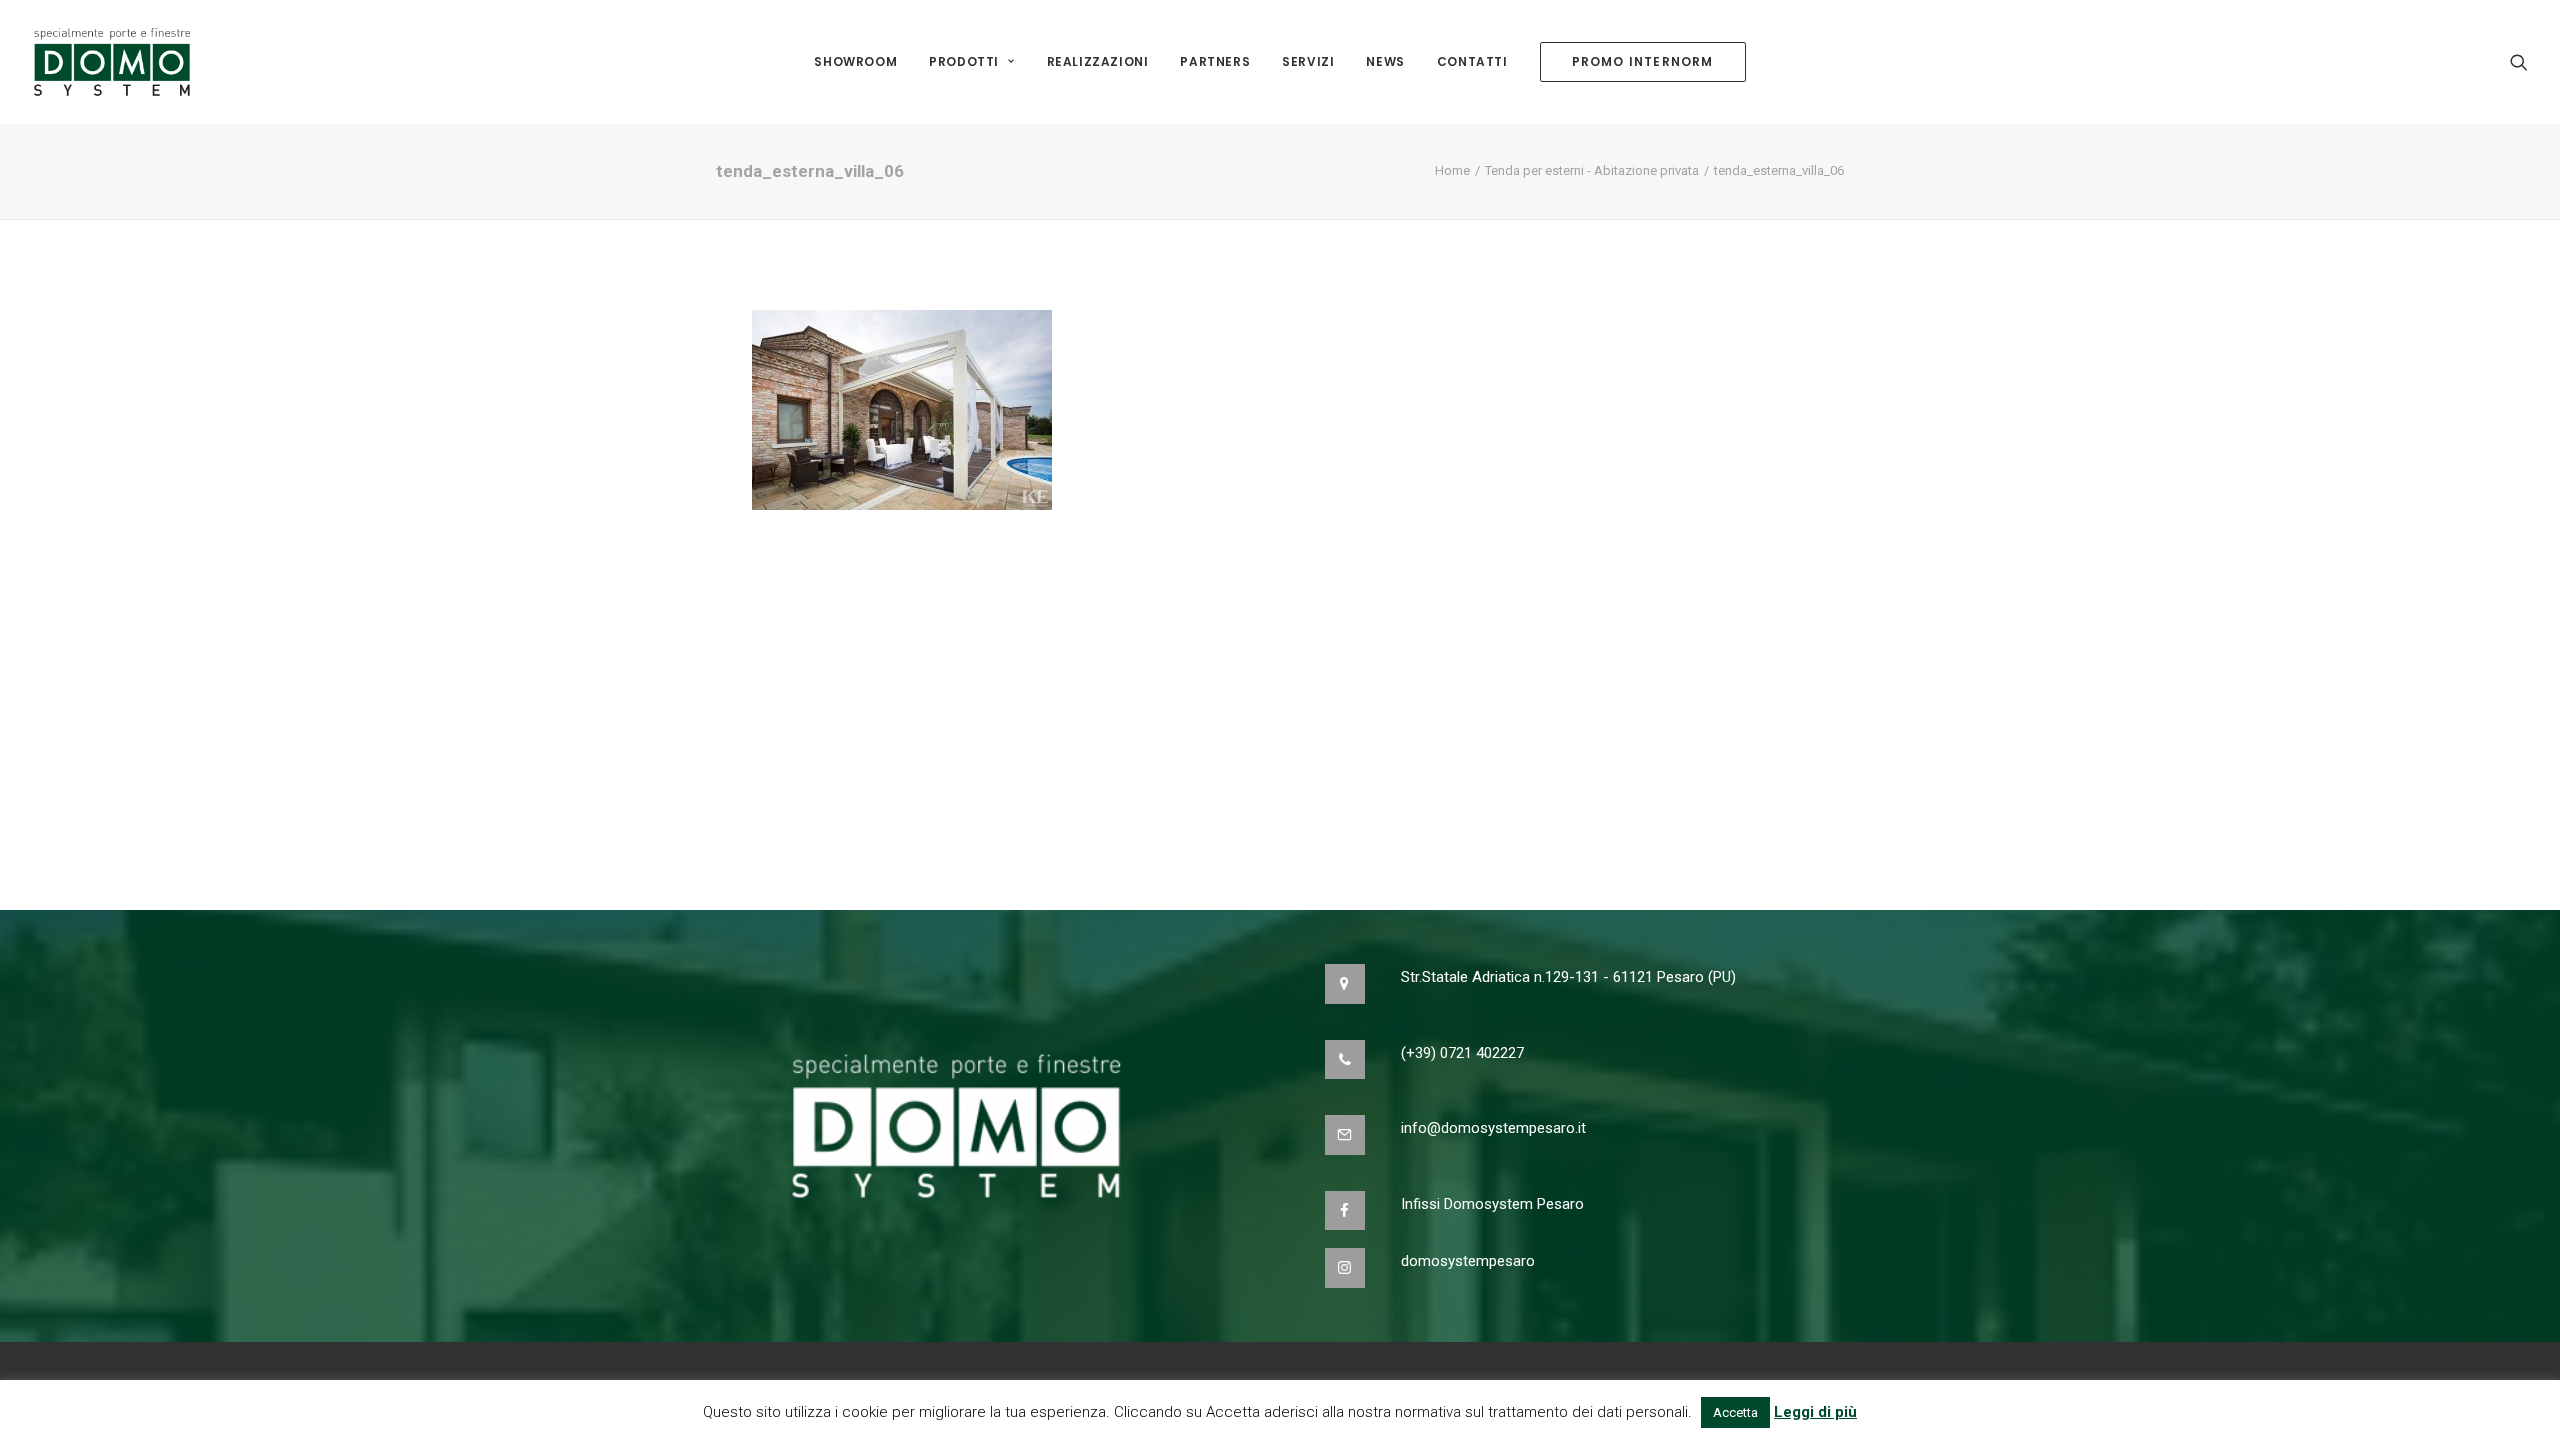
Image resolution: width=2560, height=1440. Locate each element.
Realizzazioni (1098, 61)
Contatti (1472, 61)
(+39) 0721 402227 (1462, 1053)
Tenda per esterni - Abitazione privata (1592, 170)
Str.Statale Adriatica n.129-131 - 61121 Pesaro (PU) (1568, 977)
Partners (1215, 61)
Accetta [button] (1735, 1412)
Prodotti (964, 61)
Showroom (855, 61)
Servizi (1308, 61)
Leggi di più (1815, 1412)
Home (1452, 170)
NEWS (1385, 61)
